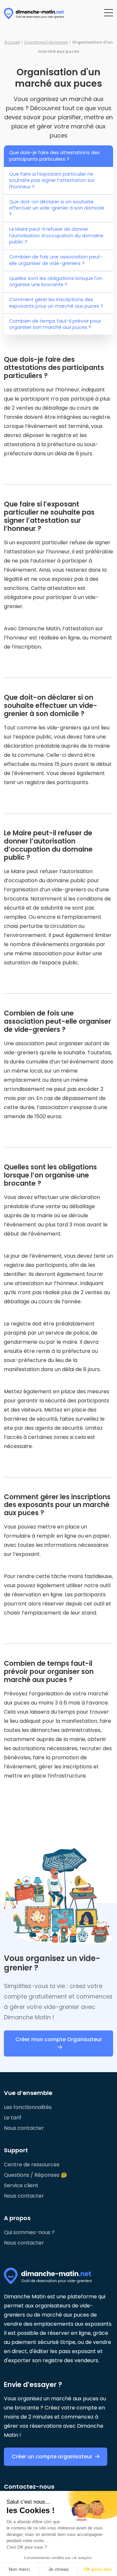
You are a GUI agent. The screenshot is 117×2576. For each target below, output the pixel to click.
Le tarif (13, 2118)
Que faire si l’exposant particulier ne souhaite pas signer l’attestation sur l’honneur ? (52, 180)
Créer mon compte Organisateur (59, 2039)
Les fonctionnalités (28, 2107)
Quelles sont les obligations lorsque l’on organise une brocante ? (56, 281)
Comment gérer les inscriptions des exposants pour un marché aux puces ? (56, 303)
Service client (21, 2185)
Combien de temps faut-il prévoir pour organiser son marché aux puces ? (55, 324)
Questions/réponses (46, 42)
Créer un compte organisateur (52, 2457)
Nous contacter (24, 2128)
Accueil (12, 42)
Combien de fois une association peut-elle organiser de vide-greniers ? (56, 260)
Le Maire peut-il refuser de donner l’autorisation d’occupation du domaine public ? (56, 235)
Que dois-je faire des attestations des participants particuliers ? (54, 156)
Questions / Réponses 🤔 (36, 2175)
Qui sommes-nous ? (29, 2232)
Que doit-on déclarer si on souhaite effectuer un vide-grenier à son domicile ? (57, 208)
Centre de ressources (32, 2165)
